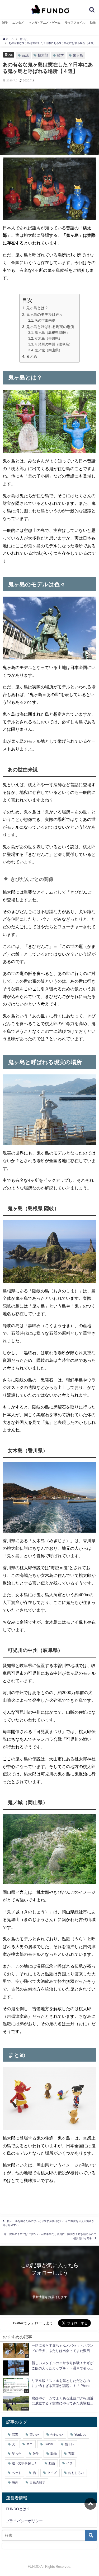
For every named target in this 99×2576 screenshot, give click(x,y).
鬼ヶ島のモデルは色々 (45, 314)
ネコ (30, 2444)
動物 (93, 23)
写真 (15, 2435)
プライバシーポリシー (24, 2521)
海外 (15, 2482)
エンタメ (18, 23)
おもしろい (76, 2473)
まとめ (32, 356)
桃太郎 (43, 55)
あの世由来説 (45, 320)
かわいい (57, 2435)
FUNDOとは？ (18, 2509)
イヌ (69, 2463)
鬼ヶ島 (78, 55)
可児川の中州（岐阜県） (53, 344)
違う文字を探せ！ (25, 2463)
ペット (17, 2473)
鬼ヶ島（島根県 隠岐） (52, 333)
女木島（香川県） (48, 338)
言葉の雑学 (37, 2482)
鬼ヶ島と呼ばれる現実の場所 (50, 327)
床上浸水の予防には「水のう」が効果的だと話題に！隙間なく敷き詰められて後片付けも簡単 (50, 2236)
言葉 (71, 2454)
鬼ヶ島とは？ (37, 308)
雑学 (5, 23)
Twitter (49, 2444)
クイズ (52, 2473)
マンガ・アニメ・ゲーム (44, 23)
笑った (17, 2454)
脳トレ (69, 2444)
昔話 (25, 55)
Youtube (80, 2435)
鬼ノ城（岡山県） (48, 350)
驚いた (9, 54)
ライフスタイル (75, 23)
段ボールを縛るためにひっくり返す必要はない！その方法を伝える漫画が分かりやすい (48, 2223)
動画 (52, 2463)
